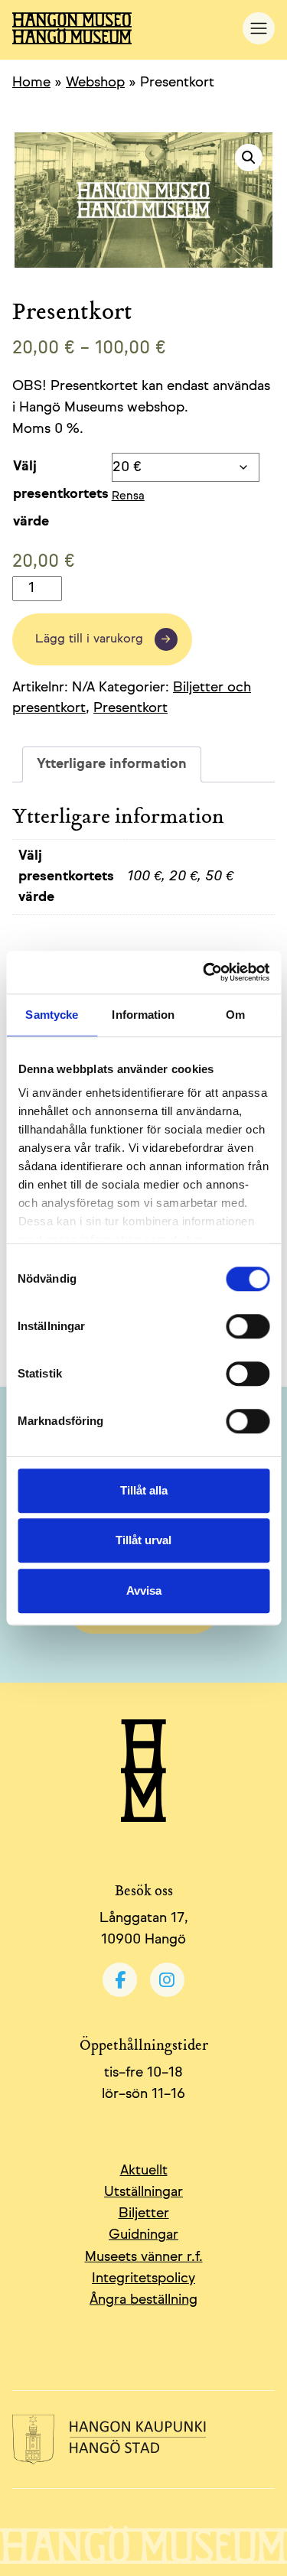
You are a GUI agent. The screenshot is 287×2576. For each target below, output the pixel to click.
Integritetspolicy (143, 2278)
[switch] (248, 1326)
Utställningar (143, 2192)
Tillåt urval (143, 1540)
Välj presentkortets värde (61, 494)
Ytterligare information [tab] (112, 764)
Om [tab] (235, 1015)
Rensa (128, 496)
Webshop (95, 83)
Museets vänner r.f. (144, 2257)
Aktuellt (144, 2171)
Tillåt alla (144, 1490)
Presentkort (130, 708)
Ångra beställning (143, 2300)
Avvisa (144, 1590)
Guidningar (143, 2235)
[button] (249, 158)
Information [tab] (143, 1015)
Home (31, 83)
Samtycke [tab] (52, 1015)
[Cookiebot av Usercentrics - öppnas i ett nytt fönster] (204, 972)
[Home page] (127, 28)
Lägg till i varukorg (89, 639)
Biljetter (144, 2213)
